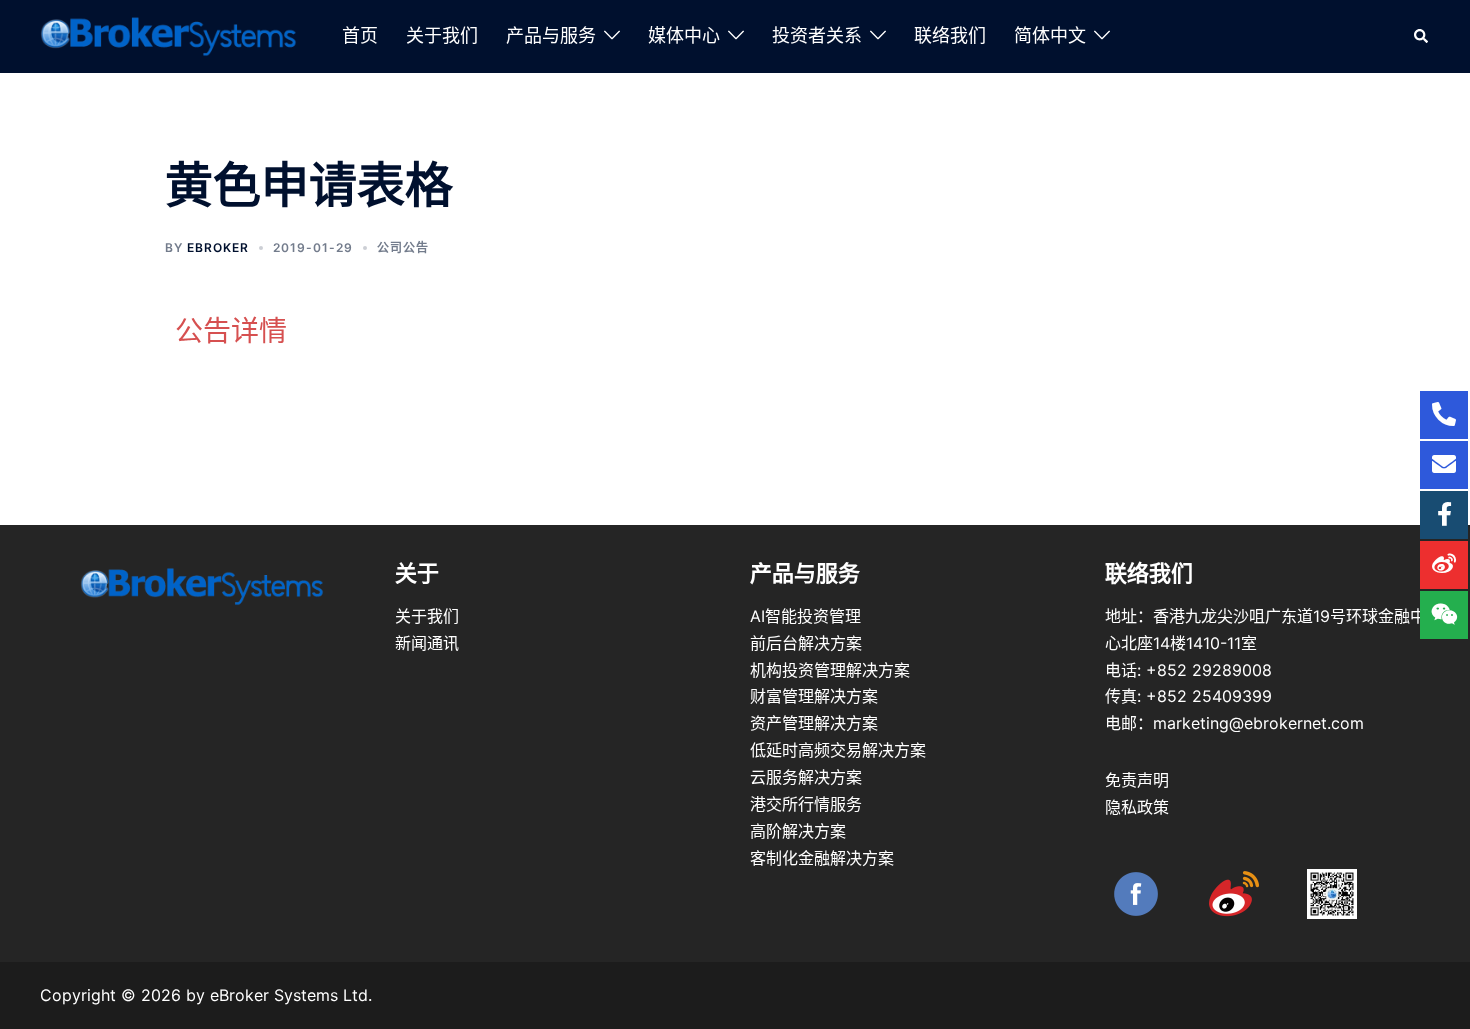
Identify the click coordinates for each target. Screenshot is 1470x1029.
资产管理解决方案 (814, 723)
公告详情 (231, 331)
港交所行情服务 (806, 804)
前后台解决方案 (806, 643)
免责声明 (1137, 780)
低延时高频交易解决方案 (838, 750)
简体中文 (1050, 35)
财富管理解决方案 (814, 696)
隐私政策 (1137, 807)
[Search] (1422, 36)
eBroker (218, 247)
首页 (360, 35)
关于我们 (442, 35)
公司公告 (403, 247)
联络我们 (950, 35)
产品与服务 (551, 35)
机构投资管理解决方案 (830, 670)
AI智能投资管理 (805, 616)
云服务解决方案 (806, 777)
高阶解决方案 (798, 831)
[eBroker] (169, 35)
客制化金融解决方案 (822, 858)
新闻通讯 (427, 643)
